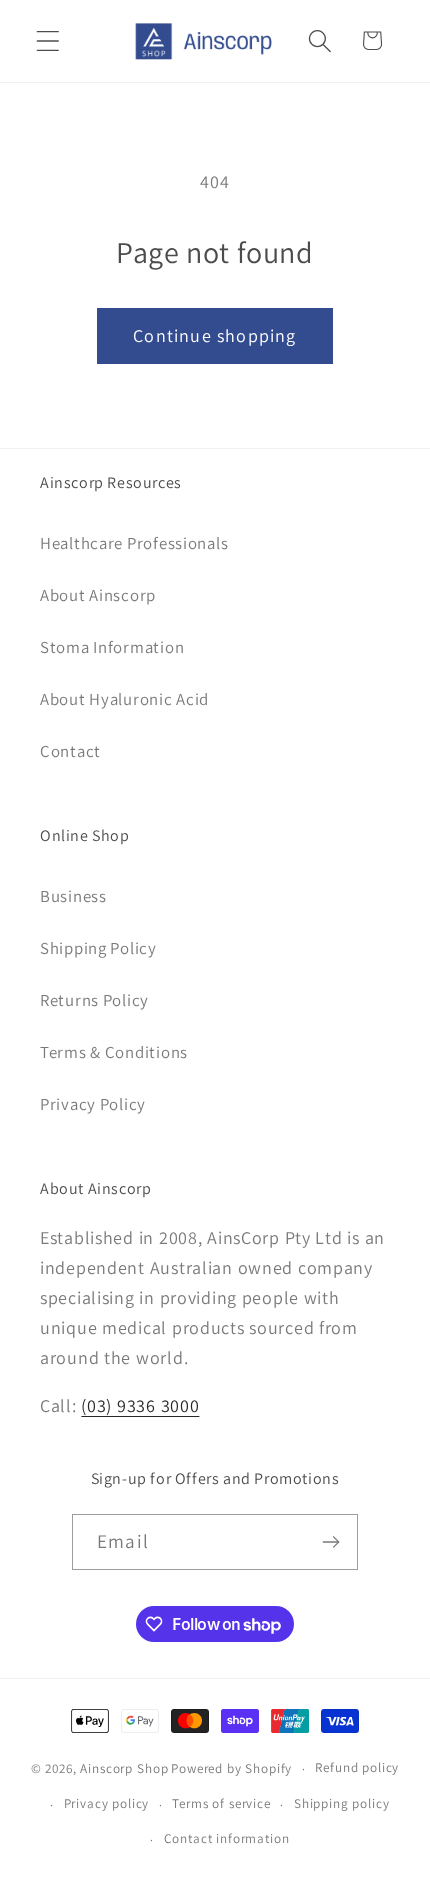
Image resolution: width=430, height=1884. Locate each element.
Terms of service (221, 1803)
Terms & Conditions (114, 1052)
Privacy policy (107, 1803)
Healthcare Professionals (134, 543)
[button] (48, 40)
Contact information (227, 1838)
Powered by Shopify (231, 1768)
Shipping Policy (98, 948)
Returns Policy (94, 1000)
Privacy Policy (93, 1104)
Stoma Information (112, 647)
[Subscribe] (330, 1542)
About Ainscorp (98, 595)
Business (73, 896)
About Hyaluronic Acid (124, 699)
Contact (70, 751)
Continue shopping (214, 335)
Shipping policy (342, 1803)
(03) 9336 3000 (140, 1405)
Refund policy (357, 1767)
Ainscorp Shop (124, 1768)
